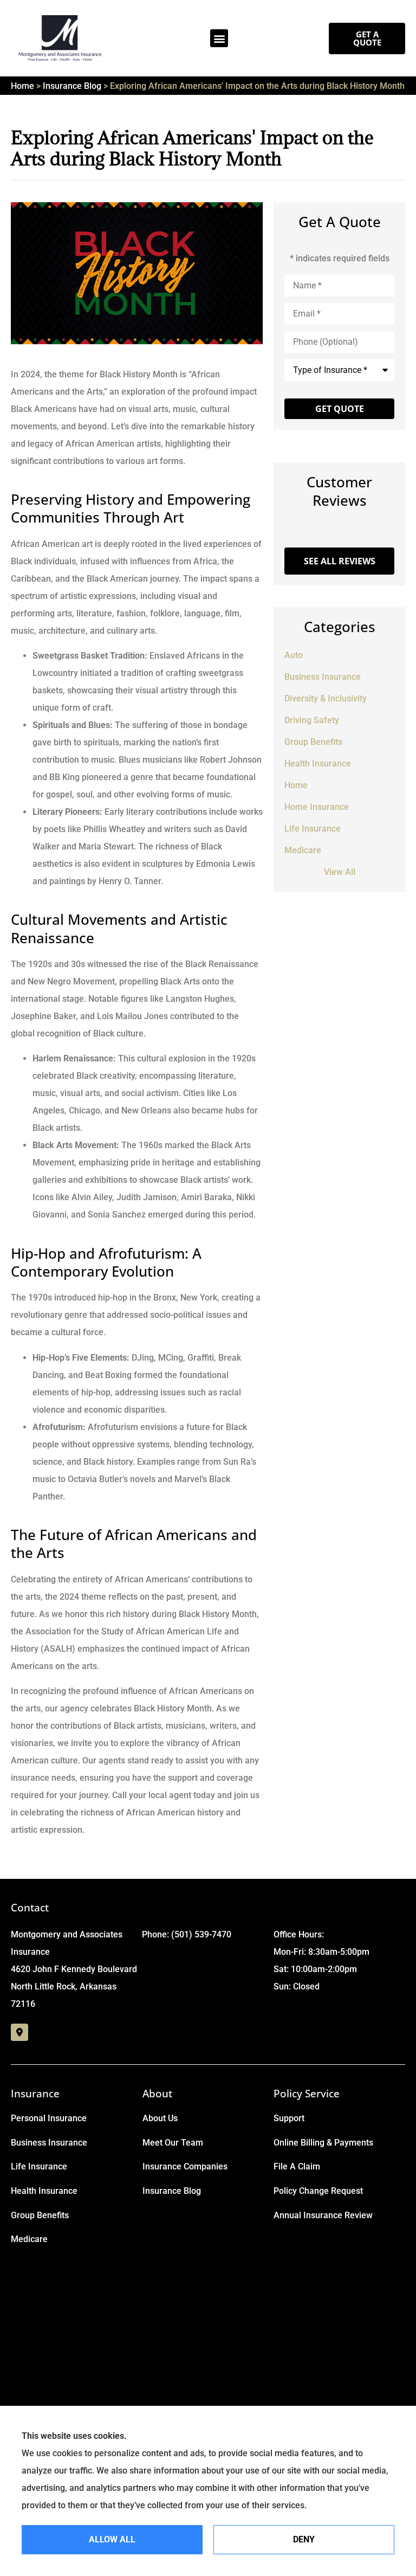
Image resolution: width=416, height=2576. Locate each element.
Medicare (29, 2239)
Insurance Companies (185, 2166)
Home (22, 86)
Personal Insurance (49, 2118)
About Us (160, 2118)
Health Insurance (44, 2191)
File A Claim (297, 2166)
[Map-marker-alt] (19, 2032)
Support (289, 2118)
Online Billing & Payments (323, 2143)
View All (340, 872)
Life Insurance (39, 2166)
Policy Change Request (318, 2191)
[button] (219, 38)
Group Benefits (40, 2215)
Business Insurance (49, 2143)
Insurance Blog (72, 86)
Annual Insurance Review (323, 2215)
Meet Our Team (173, 2143)
